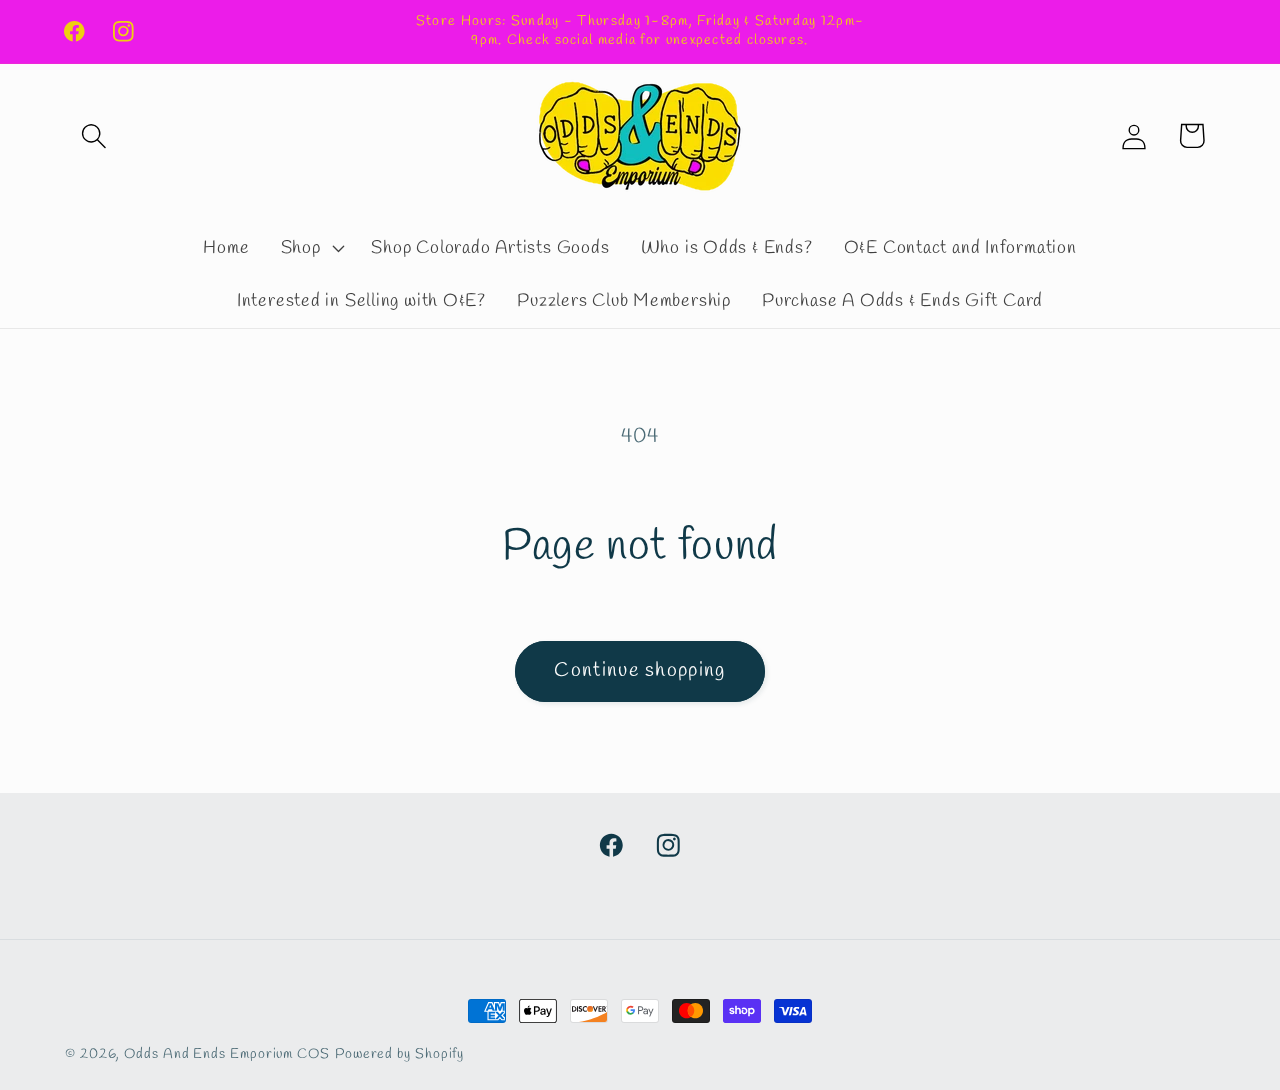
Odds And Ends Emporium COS (227, 1054)
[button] (93, 135)
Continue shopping (639, 671)
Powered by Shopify (399, 1054)
